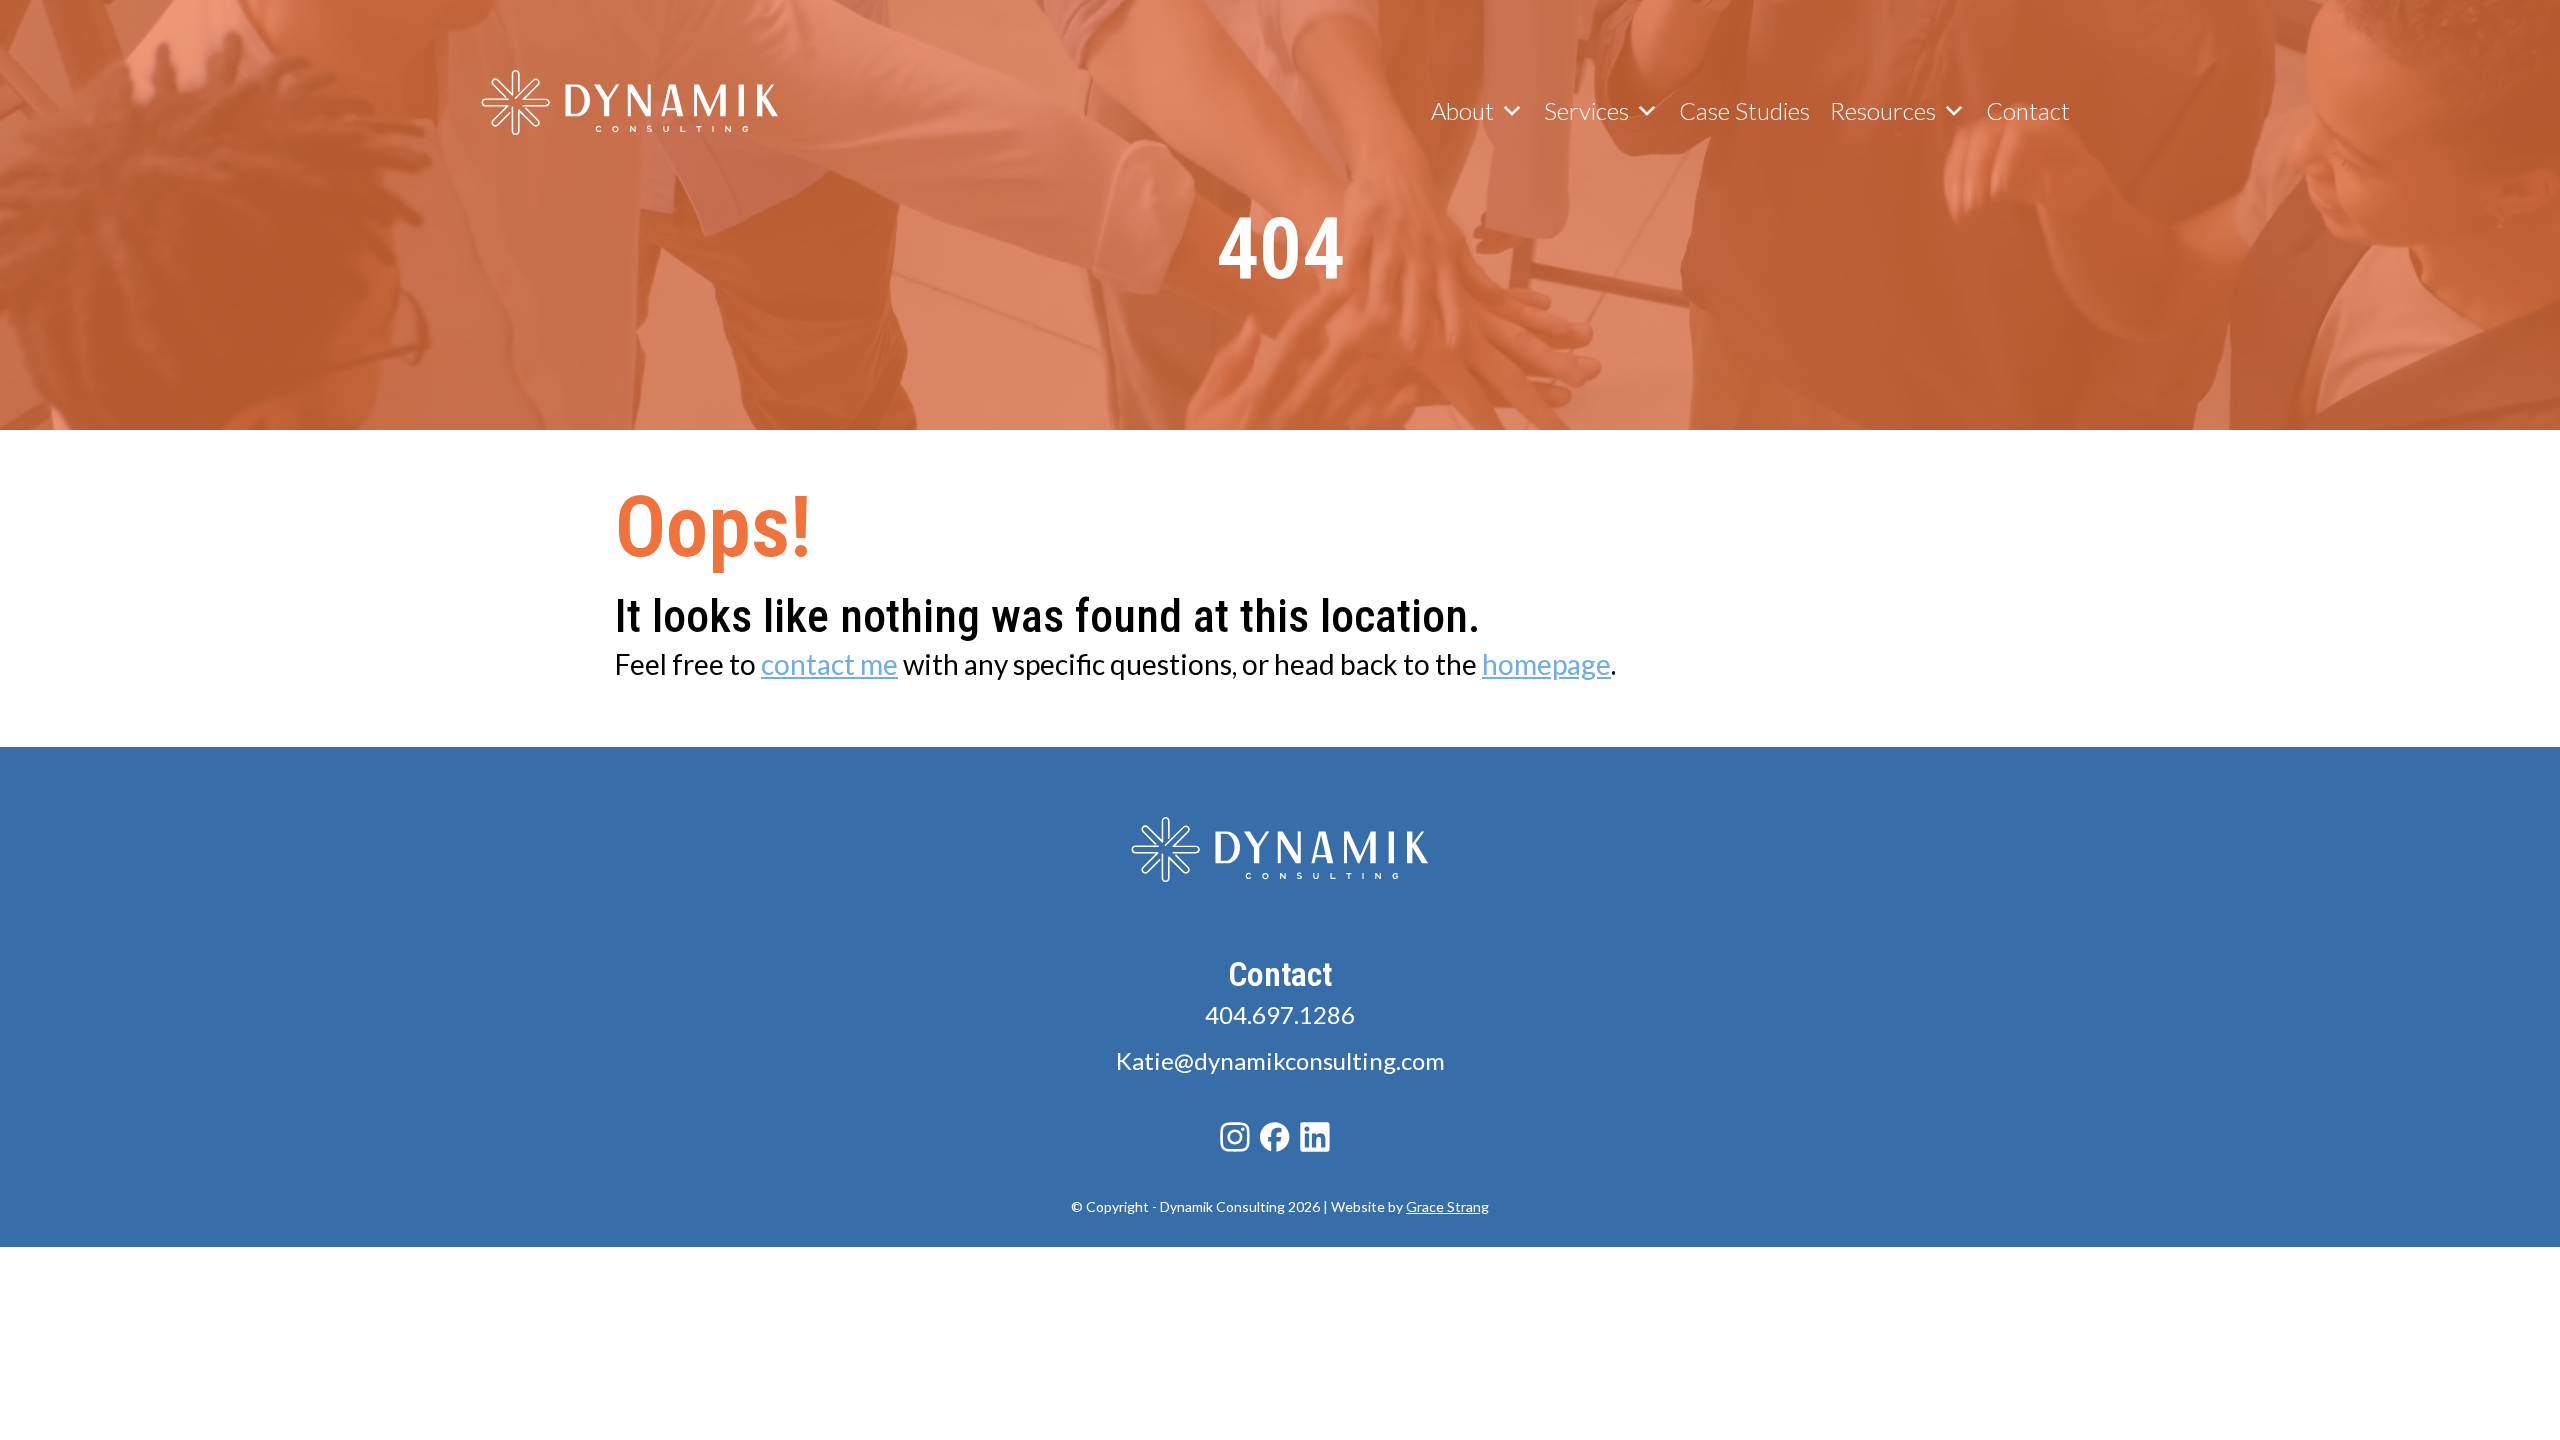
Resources (1883, 110)
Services (1586, 110)
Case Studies (1744, 110)
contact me (829, 664)
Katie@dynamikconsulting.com (1280, 1060)
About (1462, 110)
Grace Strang (1447, 1206)
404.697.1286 (1280, 1014)
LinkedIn (1315, 1137)
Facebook (1275, 1137)
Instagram (1235, 1137)
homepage (1546, 664)
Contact (2028, 110)
